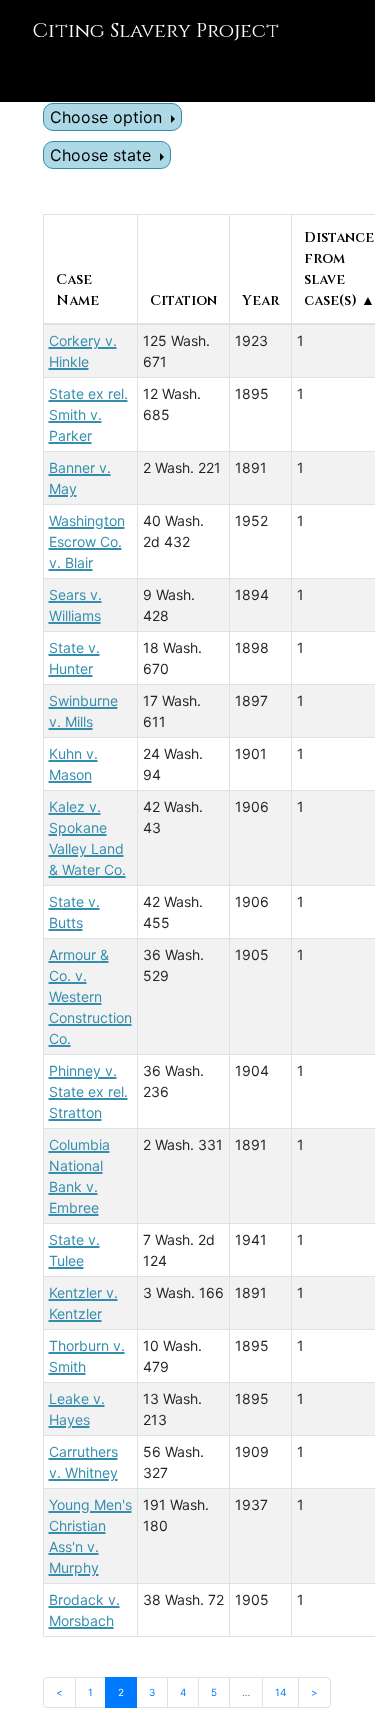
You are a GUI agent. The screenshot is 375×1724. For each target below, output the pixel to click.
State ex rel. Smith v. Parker (88, 414)
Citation (183, 300)
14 (280, 1692)
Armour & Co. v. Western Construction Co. (90, 996)
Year (260, 300)
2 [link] (121, 1692)
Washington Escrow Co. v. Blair (87, 541)
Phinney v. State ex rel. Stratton (88, 1091)
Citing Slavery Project (155, 30)
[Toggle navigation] (44, 74)
